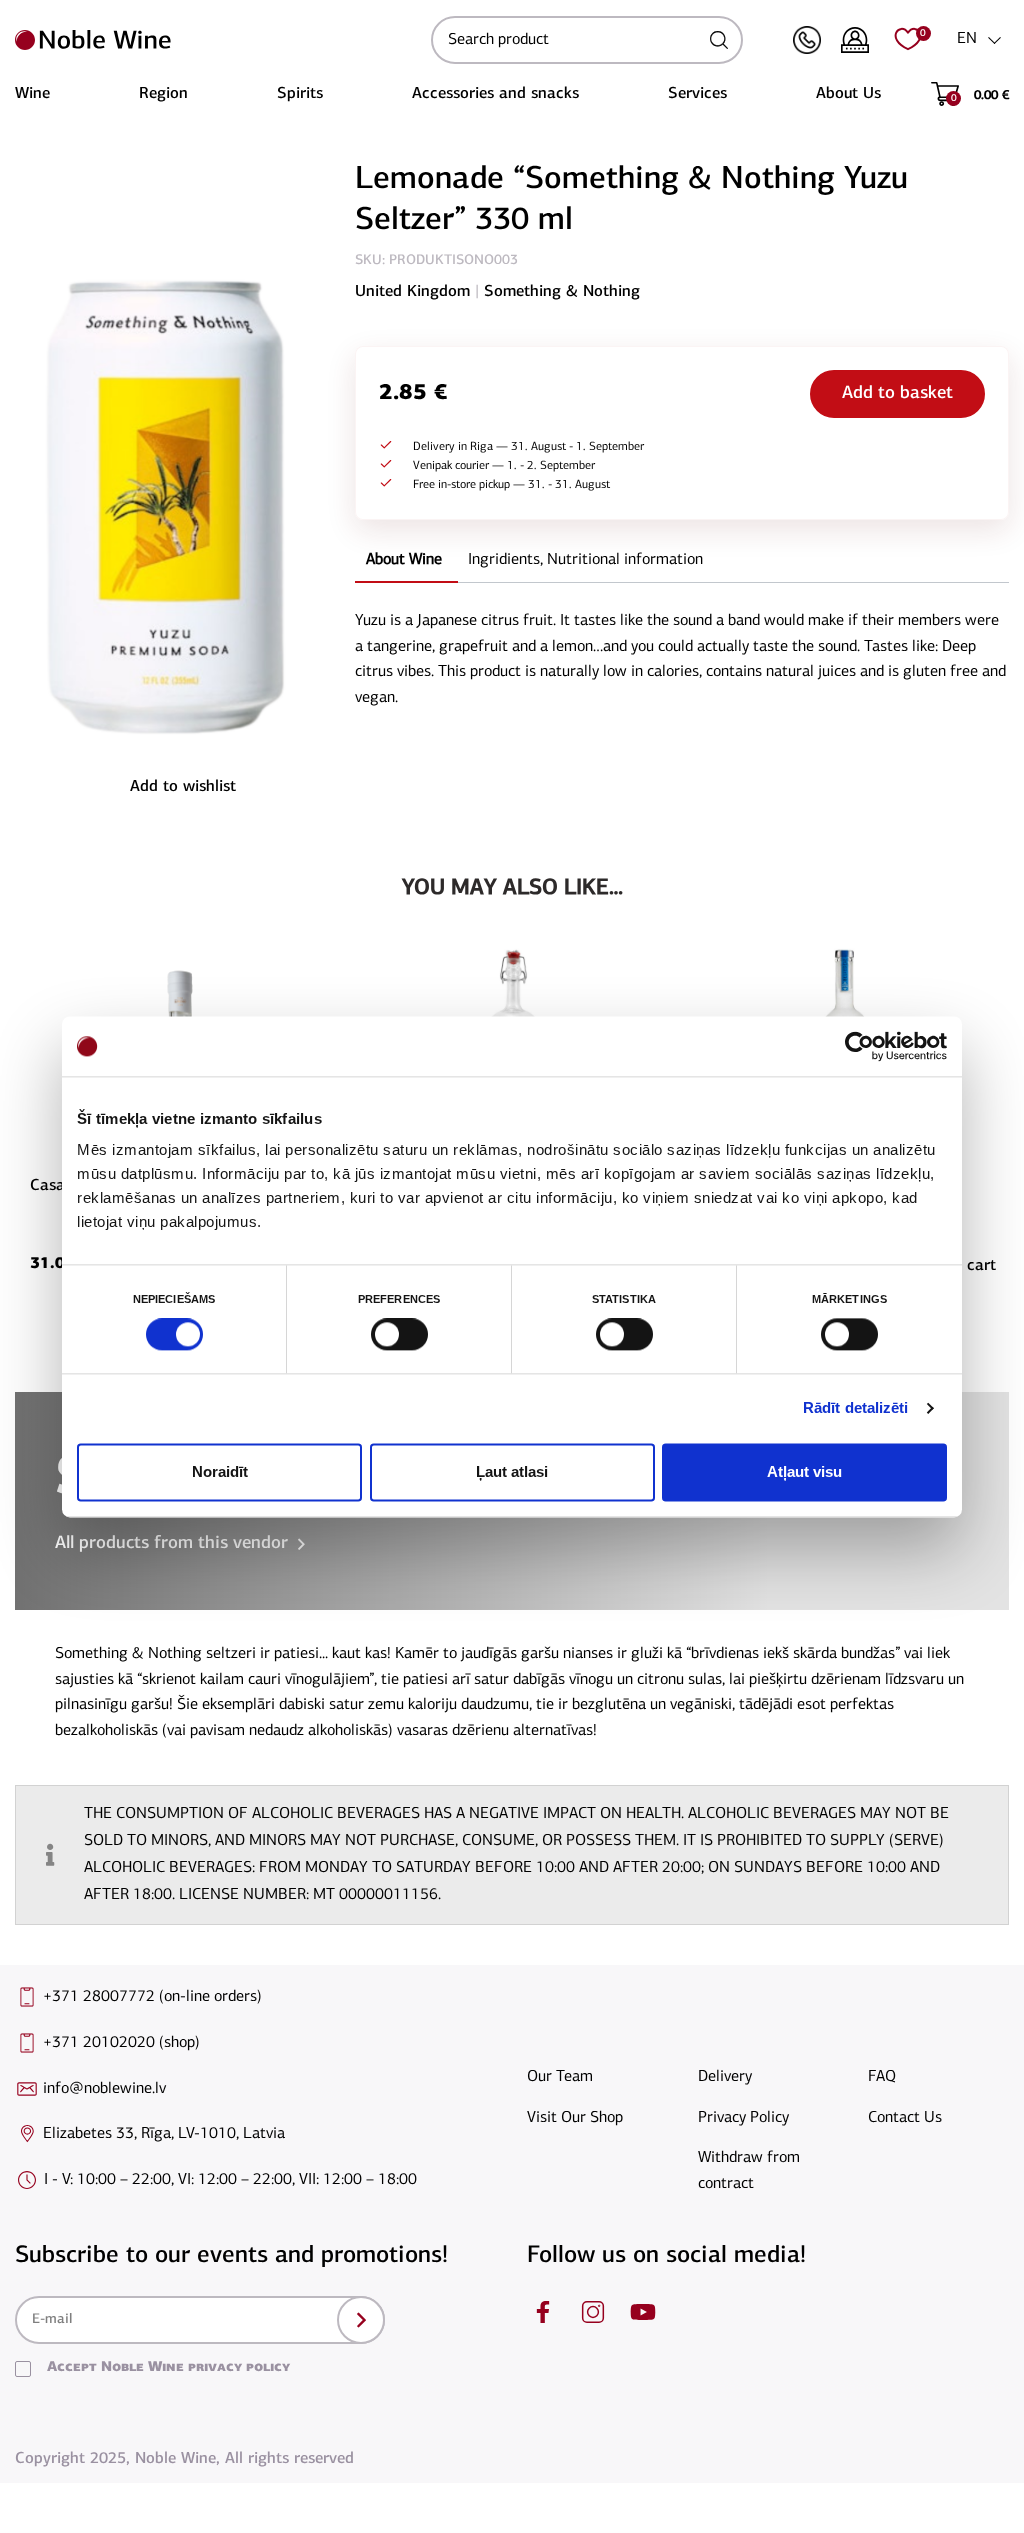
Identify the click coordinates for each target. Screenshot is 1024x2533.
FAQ (882, 2077)
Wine (32, 94)
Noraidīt (220, 1471)
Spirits (300, 94)
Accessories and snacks (495, 94)
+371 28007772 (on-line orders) (152, 1997)
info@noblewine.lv (104, 2089)
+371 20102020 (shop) (121, 2043)
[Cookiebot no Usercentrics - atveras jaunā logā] (859, 1046)
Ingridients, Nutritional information (585, 560)
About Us (848, 94)
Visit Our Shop (575, 2118)
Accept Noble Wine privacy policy (168, 2367)
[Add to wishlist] (329, 980)
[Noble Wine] (218, 40)
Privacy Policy (743, 2118)
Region (163, 94)
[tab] (404, 562)
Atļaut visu (804, 1471)
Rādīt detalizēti (856, 1408)
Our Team (560, 2077)
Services (697, 94)
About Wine (404, 560)
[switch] (397, 1335)
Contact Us (905, 2118)
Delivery (725, 2077)
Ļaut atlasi (512, 1471)
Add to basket (897, 394)
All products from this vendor (171, 1544)
